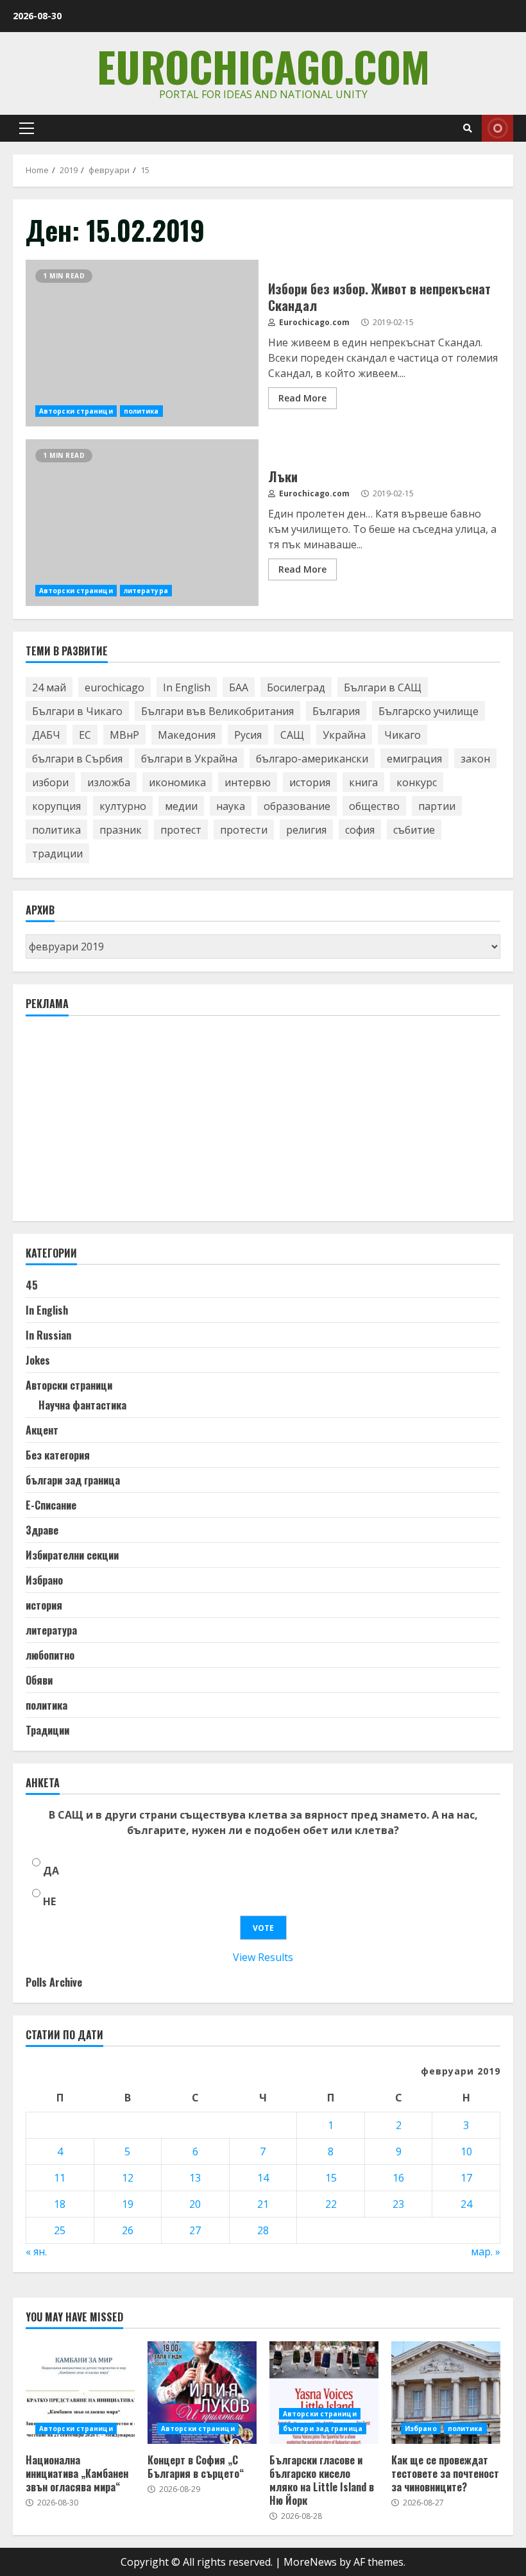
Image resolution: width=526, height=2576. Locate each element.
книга (363, 782)
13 (195, 2178)
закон (475, 759)
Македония (187, 735)
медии (181, 806)
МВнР (124, 735)
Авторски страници (76, 411)
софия (360, 830)
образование (297, 806)
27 (195, 2230)
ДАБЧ (46, 735)
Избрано (44, 1580)
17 (466, 2178)
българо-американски (312, 759)
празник (121, 830)
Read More (302, 398)
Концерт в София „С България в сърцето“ (202, 2393)
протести (244, 830)
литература (146, 591)
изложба (109, 782)
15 (331, 2178)
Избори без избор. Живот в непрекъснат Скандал (142, 343)
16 (398, 2178)
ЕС (85, 735)
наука (231, 806)
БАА (239, 687)
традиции (57, 854)
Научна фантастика (82, 1405)
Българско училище (428, 711)
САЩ (292, 735)
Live (497, 128)
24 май (49, 687)
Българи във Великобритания (217, 711)
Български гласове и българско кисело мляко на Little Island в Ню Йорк (324, 2393)
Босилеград (296, 687)
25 (60, 2230)
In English (187, 687)
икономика (177, 782)
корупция (56, 806)
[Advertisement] (122, 1124)
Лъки (142, 523)
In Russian (48, 1335)
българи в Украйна (189, 759)
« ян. (36, 2252)
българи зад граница (73, 1480)
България (336, 711)
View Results (263, 1957)
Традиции (47, 1730)
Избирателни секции (72, 1555)
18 (60, 2204)
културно (123, 806)
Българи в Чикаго (77, 711)
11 (60, 2178)
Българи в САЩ (383, 687)
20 (195, 2204)
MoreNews (310, 2562)
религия (306, 830)
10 (466, 2151)
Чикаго (403, 735)
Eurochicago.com (263, 66)
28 (263, 2230)
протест (181, 830)
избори (50, 782)
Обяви (39, 1680)
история (310, 782)
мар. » (486, 2252)
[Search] (468, 128)
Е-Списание (51, 1505)
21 (263, 2204)
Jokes (38, 1360)
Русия (248, 735)
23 (398, 2204)
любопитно (50, 1655)
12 (128, 2178)
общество (374, 806)
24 (466, 2204)
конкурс (417, 782)
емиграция (414, 759)
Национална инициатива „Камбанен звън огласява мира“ (80, 2393)
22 (331, 2204)
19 (128, 2204)
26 (128, 2230)
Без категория (58, 1455)
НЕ (49, 1901)
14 (263, 2178)
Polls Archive (54, 1982)
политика (141, 411)
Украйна (344, 735)
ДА (51, 1871)
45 (32, 1285)
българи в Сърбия (77, 759)
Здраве (42, 1530)
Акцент (42, 1430)
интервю (248, 782)
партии (437, 806)
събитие (414, 830)
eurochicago (115, 687)
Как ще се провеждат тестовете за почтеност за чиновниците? (446, 2393)
